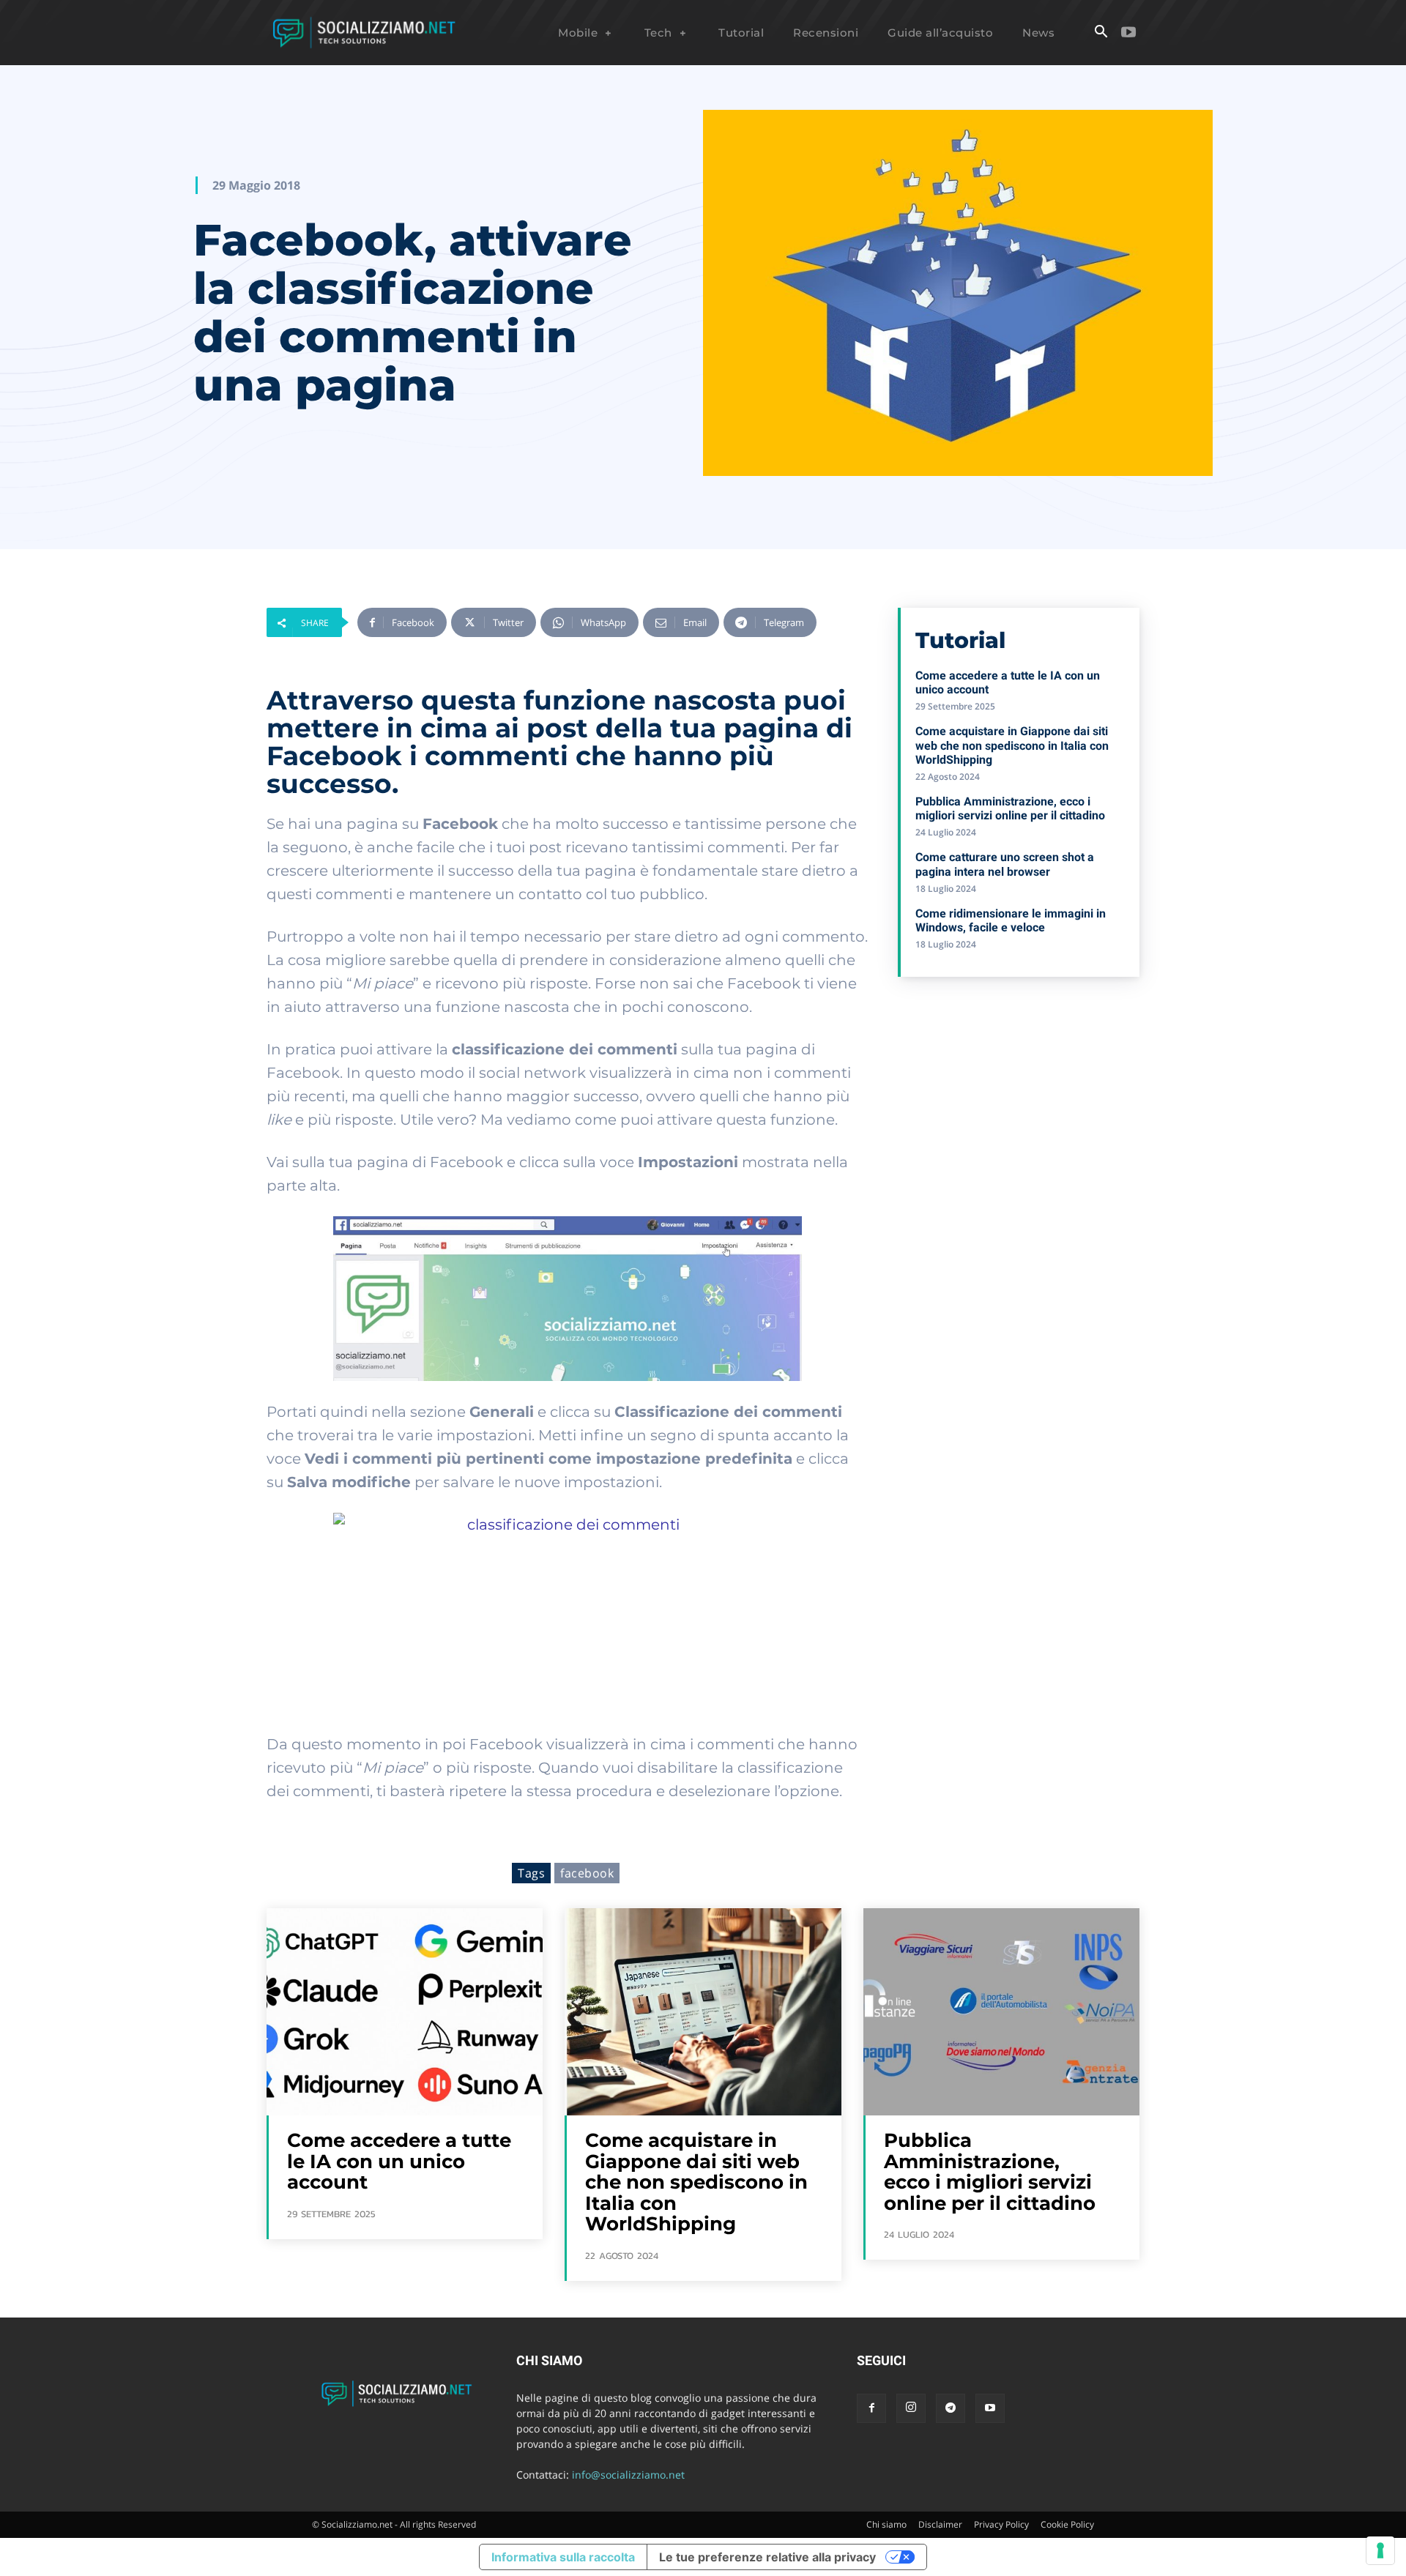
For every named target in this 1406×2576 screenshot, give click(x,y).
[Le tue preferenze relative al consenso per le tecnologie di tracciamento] (1380, 2550)
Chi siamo (886, 2524)
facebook (587, 1873)
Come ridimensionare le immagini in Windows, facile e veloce (1011, 920)
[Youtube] (1128, 33)
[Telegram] (951, 2408)
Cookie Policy (1067, 2524)
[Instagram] (911, 2408)
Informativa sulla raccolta (563, 2557)
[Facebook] (871, 2408)
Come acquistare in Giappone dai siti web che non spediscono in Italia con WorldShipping (1012, 745)
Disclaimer (940, 2524)
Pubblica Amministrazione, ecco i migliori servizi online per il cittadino (1010, 808)
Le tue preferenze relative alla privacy (767, 2557)
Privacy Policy (1001, 2524)
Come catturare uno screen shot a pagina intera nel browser (1005, 864)
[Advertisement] (1019, 1094)
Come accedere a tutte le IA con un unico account (399, 2161)
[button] (1101, 33)
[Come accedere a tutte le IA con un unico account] (405, 2012)
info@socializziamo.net (628, 2475)
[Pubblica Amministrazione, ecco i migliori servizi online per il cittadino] (1001, 2012)
